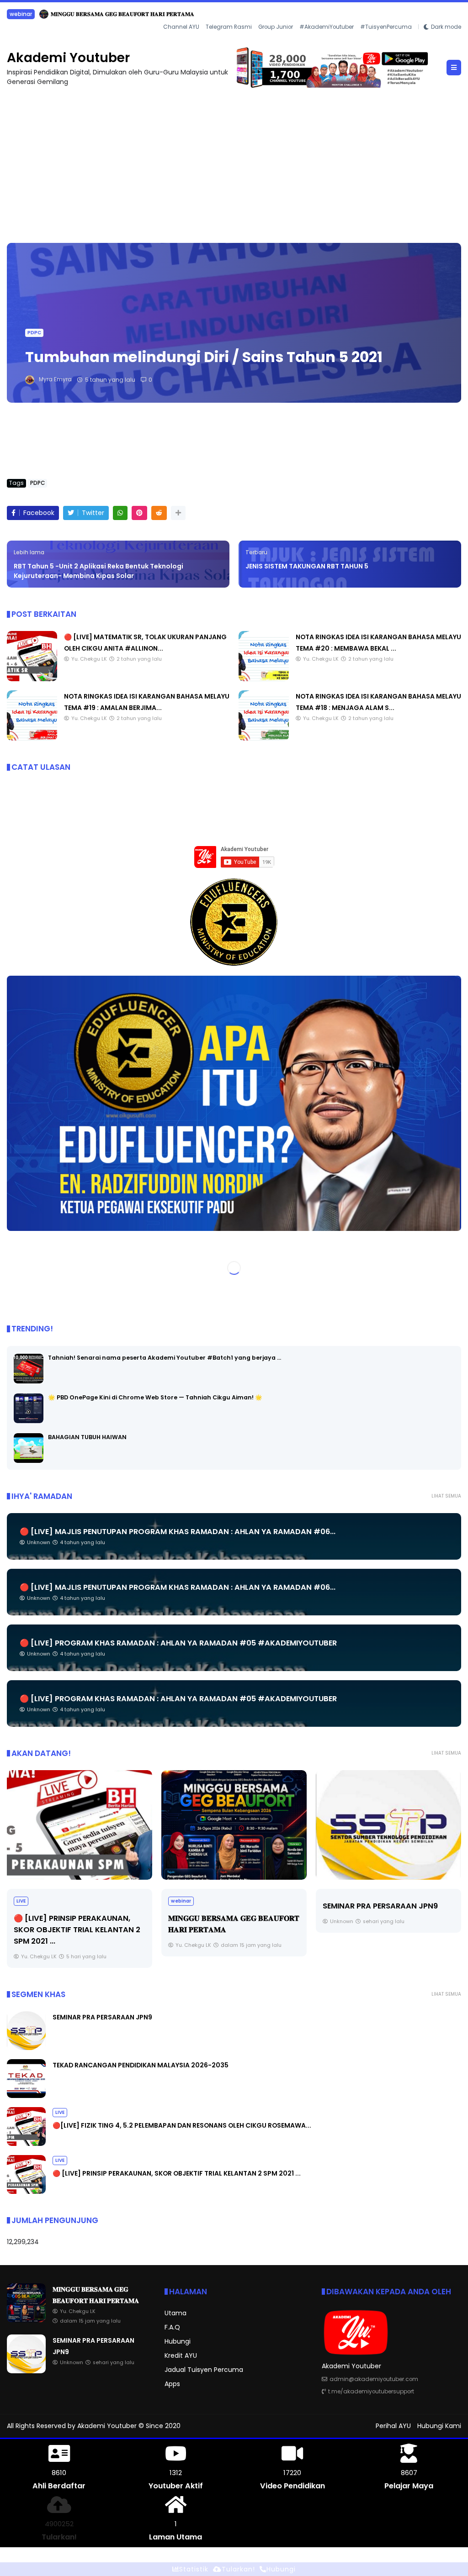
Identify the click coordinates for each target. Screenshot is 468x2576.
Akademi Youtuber (68, 57)
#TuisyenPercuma (386, 26)
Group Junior (276, 26)
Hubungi (178, 2341)
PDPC (34, 332)
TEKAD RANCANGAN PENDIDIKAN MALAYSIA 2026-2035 (97, 14)
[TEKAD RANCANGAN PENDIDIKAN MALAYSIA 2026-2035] (11, 16)
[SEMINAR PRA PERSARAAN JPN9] (234, 1824)
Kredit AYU (181, 2355)
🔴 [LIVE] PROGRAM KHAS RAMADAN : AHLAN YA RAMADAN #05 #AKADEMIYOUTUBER (178, 1643)
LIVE (60, 2112)
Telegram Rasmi (229, 26)
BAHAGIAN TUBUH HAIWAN (87, 1437)
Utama (175, 2313)
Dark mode (446, 26)
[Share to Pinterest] (139, 513)
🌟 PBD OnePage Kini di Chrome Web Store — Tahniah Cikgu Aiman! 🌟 (155, 1397)
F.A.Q (172, 2327)
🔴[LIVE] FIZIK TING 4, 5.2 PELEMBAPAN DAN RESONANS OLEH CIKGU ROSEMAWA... (182, 2125)
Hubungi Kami (439, 2425)
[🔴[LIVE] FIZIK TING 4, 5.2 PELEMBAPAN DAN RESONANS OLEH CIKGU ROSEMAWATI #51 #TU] (26, 2143)
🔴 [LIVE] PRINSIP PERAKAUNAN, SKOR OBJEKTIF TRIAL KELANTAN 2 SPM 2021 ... (177, 2173)
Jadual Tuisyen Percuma (204, 2369)
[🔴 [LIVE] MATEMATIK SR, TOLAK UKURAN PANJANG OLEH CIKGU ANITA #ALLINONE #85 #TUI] (32, 678)
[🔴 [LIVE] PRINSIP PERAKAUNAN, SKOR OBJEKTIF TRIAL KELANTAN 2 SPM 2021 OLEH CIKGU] (26, 2191)
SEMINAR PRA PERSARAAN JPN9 (226, 1906)
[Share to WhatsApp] (120, 513)
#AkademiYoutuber (327, 26)
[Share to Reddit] (159, 513)
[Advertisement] (234, 160)
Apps (172, 2383)
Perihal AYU (393, 2425)
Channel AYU (181, 26)
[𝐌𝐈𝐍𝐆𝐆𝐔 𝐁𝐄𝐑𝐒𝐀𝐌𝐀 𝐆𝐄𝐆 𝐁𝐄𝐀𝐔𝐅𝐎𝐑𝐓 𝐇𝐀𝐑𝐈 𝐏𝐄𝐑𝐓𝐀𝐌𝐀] (80, 1824)
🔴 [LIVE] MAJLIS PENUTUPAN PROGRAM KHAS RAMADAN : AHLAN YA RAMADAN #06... (178, 1531)
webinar (27, 1900)
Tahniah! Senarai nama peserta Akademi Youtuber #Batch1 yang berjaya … (165, 1357)
